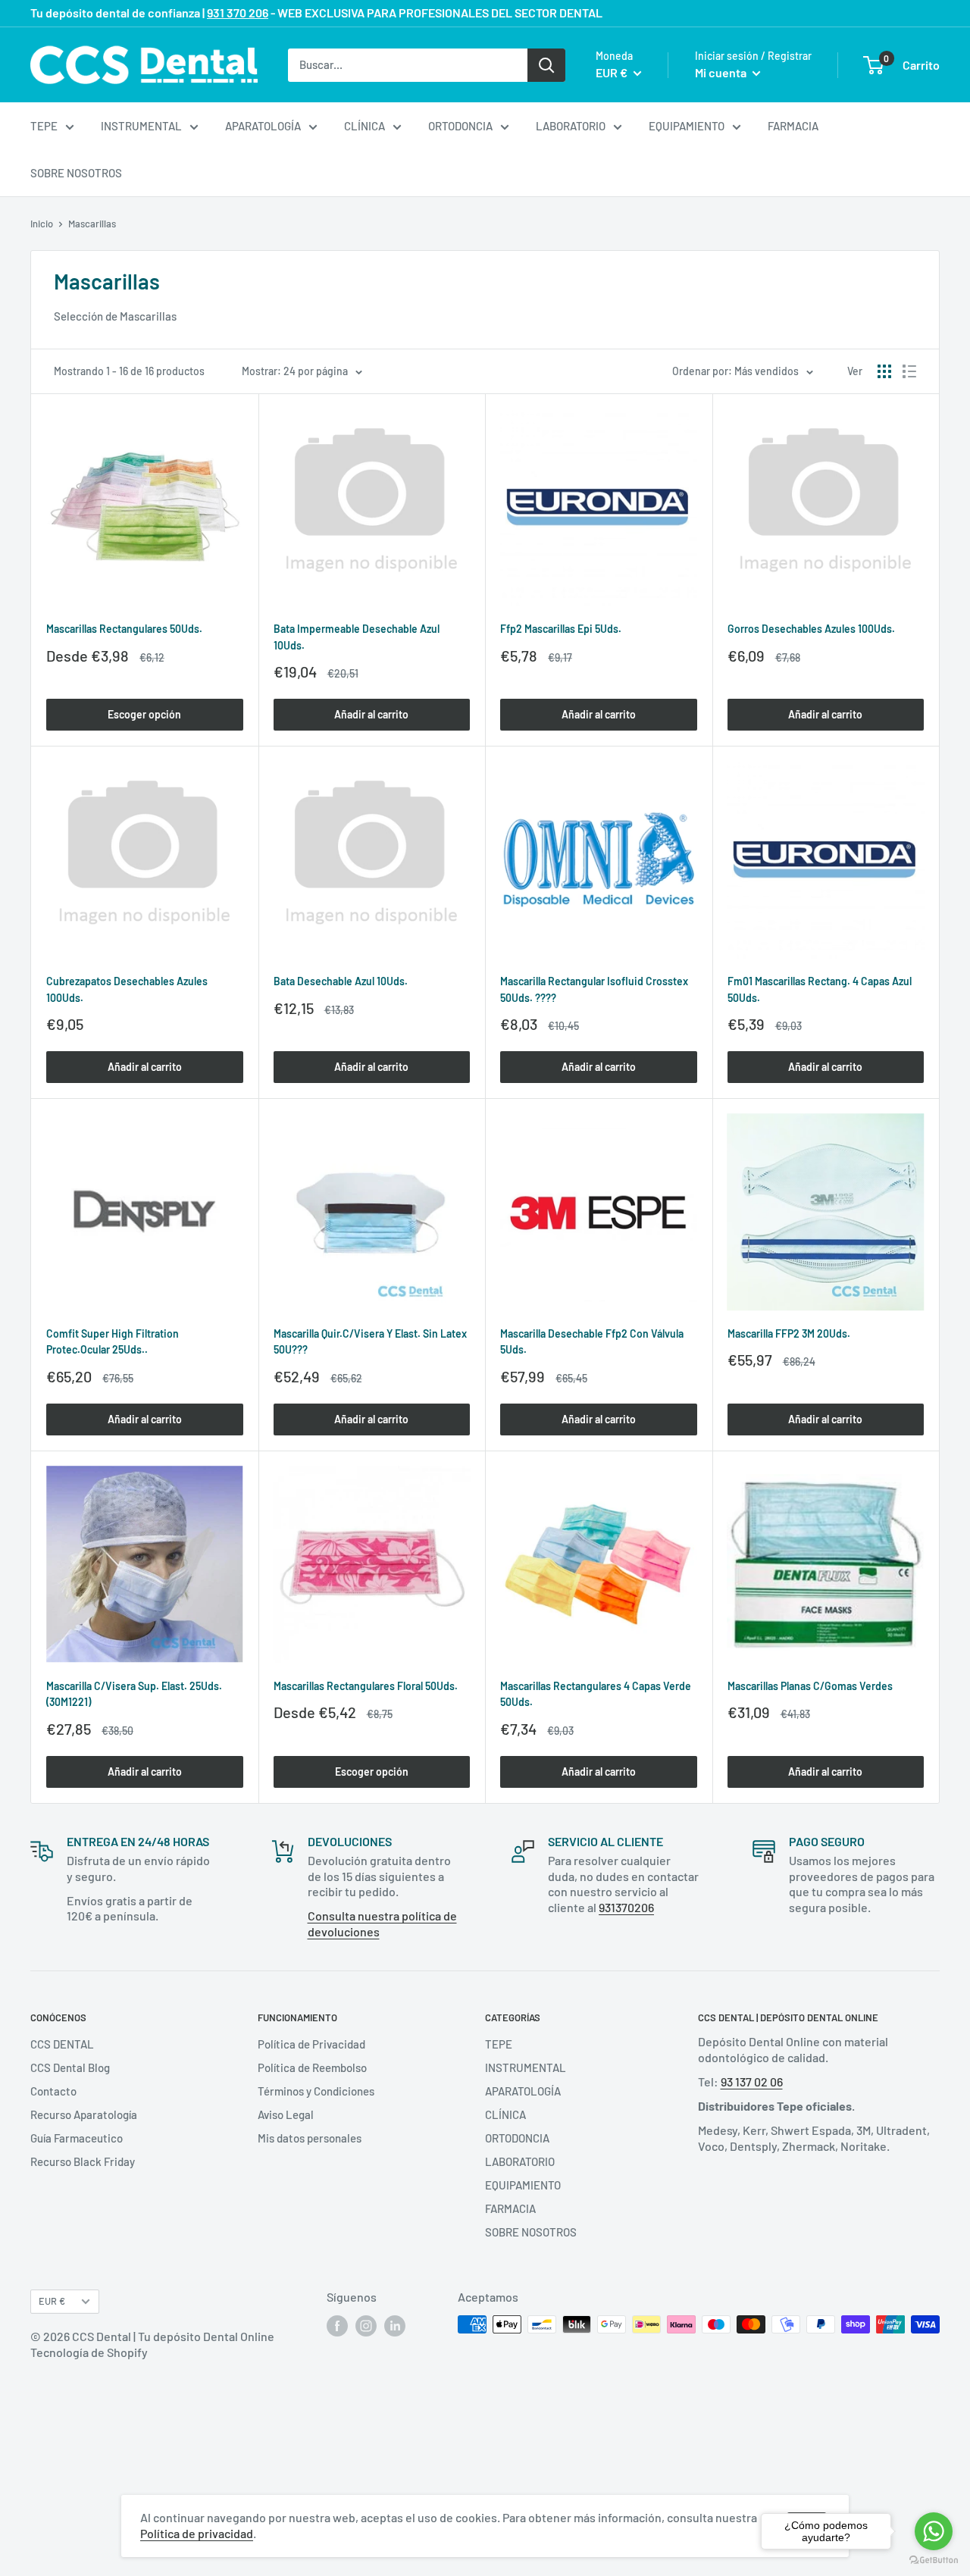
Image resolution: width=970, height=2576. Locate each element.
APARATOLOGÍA (263, 126)
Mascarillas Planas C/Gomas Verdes (810, 1686)
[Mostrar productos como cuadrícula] (884, 371)
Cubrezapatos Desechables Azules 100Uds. (127, 989)
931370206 (626, 1907)
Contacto (53, 2091)
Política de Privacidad (311, 2044)
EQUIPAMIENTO (687, 126)
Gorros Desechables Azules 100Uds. (811, 629)
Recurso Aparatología (84, 2114)
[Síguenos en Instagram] (366, 2326)
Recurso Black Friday (83, 2161)
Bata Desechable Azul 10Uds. (341, 981)
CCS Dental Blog (70, 2067)
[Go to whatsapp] (934, 2531)
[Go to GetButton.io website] (934, 2560)
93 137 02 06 (752, 2081)
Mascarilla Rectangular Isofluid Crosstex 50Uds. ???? (594, 989)
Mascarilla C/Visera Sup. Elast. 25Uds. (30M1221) (134, 1694)
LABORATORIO (571, 126)
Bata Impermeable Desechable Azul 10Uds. (357, 637)
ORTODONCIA (460, 126)
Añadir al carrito (371, 714)
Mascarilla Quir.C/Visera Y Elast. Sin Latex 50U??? (370, 1342)
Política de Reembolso (312, 2067)
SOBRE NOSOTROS (76, 173)
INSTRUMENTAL (141, 126)
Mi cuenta (722, 72)
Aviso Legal (286, 2114)
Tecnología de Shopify (89, 2352)
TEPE (44, 126)
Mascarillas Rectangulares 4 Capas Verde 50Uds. (596, 1694)
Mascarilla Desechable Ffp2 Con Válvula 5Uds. (592, 1342)
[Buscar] (546, 64)
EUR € (52, 2301)
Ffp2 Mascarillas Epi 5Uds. (561, 629)
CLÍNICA (365, 126)
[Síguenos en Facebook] (337, 2326)
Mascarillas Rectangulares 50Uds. (124, 629)
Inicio (42, 224)
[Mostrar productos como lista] (909, 371)
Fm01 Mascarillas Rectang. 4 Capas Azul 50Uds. (820, 989)
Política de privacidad (197, 2533)
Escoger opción (144, 714)
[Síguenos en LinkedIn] (395, 2326)
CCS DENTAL (62, 2044)
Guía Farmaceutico (77, 2138)
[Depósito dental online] (144, 65)
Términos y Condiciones (316, 2091)
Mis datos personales (310, 2138)
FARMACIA (793, 126)
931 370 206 (238, 13)
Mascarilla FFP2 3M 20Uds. (789, 1333)
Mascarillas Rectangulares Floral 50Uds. (366, 1686)
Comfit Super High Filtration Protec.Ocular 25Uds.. (113, 1342)
